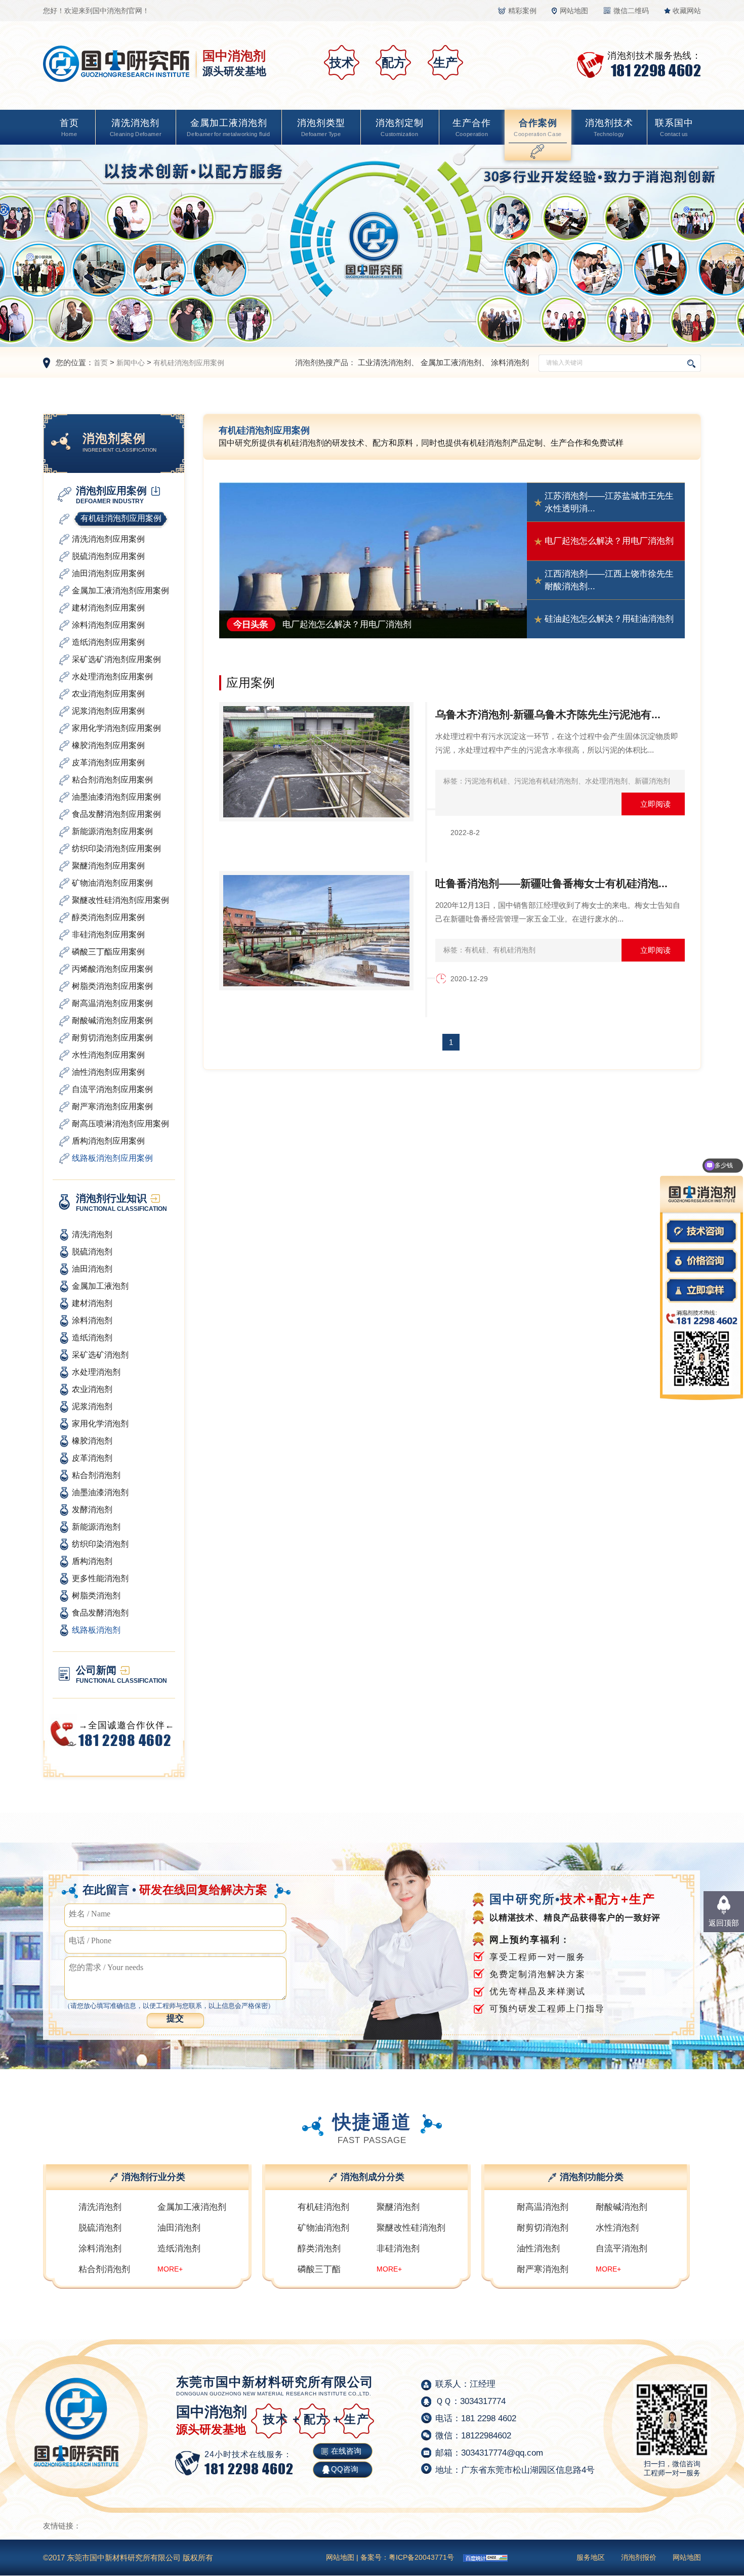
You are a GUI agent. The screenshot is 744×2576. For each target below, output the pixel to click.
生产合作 (472, 127)
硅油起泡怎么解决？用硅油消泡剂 (609, 619)
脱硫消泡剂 (100, 2228)
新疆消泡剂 (652, 781)
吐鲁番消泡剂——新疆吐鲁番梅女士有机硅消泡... (551, 883)
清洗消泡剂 (136, 127)
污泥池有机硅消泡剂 (546, 781)
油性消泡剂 (538, 2248)
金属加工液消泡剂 (228, 127)
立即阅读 (655, 804)
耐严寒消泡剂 (543, 2269)
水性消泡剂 (617, 2228)
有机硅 (475, 950)
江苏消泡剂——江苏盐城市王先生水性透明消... (609, 503)
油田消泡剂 (179, 2228)
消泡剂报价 (639, 2557)
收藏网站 (687, 11)
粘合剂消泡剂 (104, 2269)
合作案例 (538, 127)
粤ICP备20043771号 (421, 2557)
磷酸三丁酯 (319, 2269)
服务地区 (591, 2557)
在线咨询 (346, 2451)
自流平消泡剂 (622, 2248)
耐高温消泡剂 (543, 2207)
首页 (69, 127)
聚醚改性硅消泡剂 (411, 2228)
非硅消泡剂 (398, 2248)
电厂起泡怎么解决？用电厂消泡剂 (609, 541)
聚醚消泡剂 (398, 2207)
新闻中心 (131, 363)
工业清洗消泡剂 (384, 362)
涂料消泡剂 (510, 362)
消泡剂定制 (400, 127)
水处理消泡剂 (606, 781)
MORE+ (170, 2269)
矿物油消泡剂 (323, 2228)
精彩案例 (522, 11)
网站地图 (574, 11)
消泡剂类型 (321, 127)
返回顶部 (724, 1923)
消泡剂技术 (609, 127)
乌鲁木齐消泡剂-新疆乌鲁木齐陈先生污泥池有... (548, 714)
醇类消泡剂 (319, 2248)
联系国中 (674, 127)
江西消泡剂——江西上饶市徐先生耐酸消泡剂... (609, 580)
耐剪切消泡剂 (543, 2228)
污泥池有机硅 (486, 781)
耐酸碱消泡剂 (622, 2207)
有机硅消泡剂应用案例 (189, 363)
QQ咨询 (345, 2469)
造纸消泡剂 (179, 2248)
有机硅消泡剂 (514, 950)
